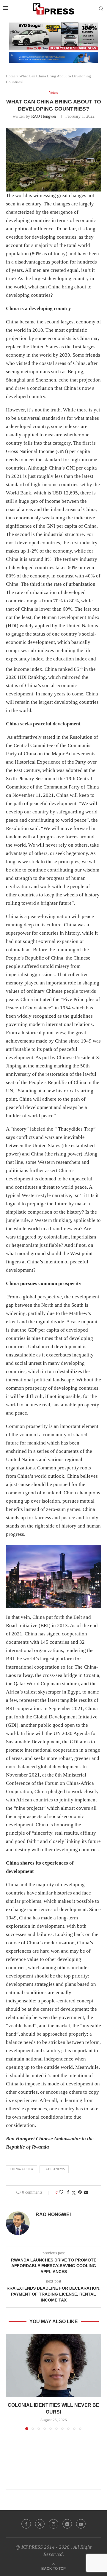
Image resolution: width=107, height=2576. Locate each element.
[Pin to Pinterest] (80, 2192)
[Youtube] (81, 2524)
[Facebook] (26, 2524)
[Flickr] (67, 2524)
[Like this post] (61, 2192)
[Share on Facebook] (68, 2192)
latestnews (54, 2169)
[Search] (101, 9)
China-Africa (22, 2169)
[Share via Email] (86, 2192)
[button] (11, 2382)
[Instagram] (53, 2524)
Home (11, 76)
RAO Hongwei (44, 116)
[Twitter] (40, 2524)
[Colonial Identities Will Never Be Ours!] (53, 2365)
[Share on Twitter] (74, 2193)
